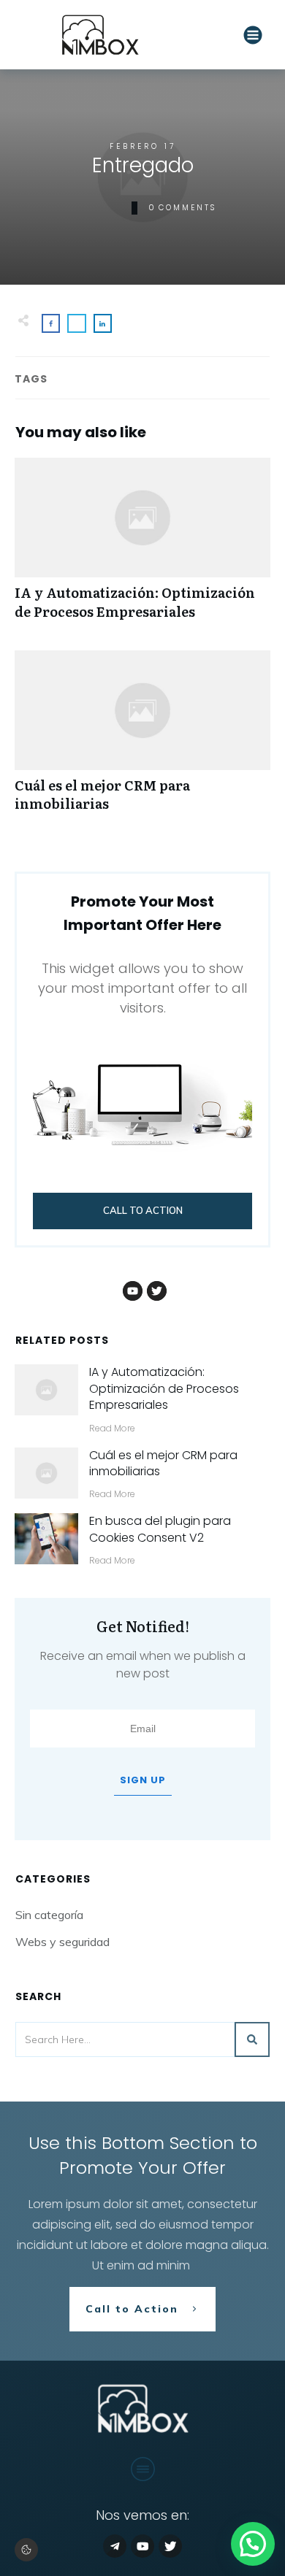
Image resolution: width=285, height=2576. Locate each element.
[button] (26, 2550)
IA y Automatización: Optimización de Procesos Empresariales (142, 546)
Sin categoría (49, 1915)
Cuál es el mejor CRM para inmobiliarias (142, 739)
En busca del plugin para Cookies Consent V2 (160, 1529)
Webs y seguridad (62, 1942)
